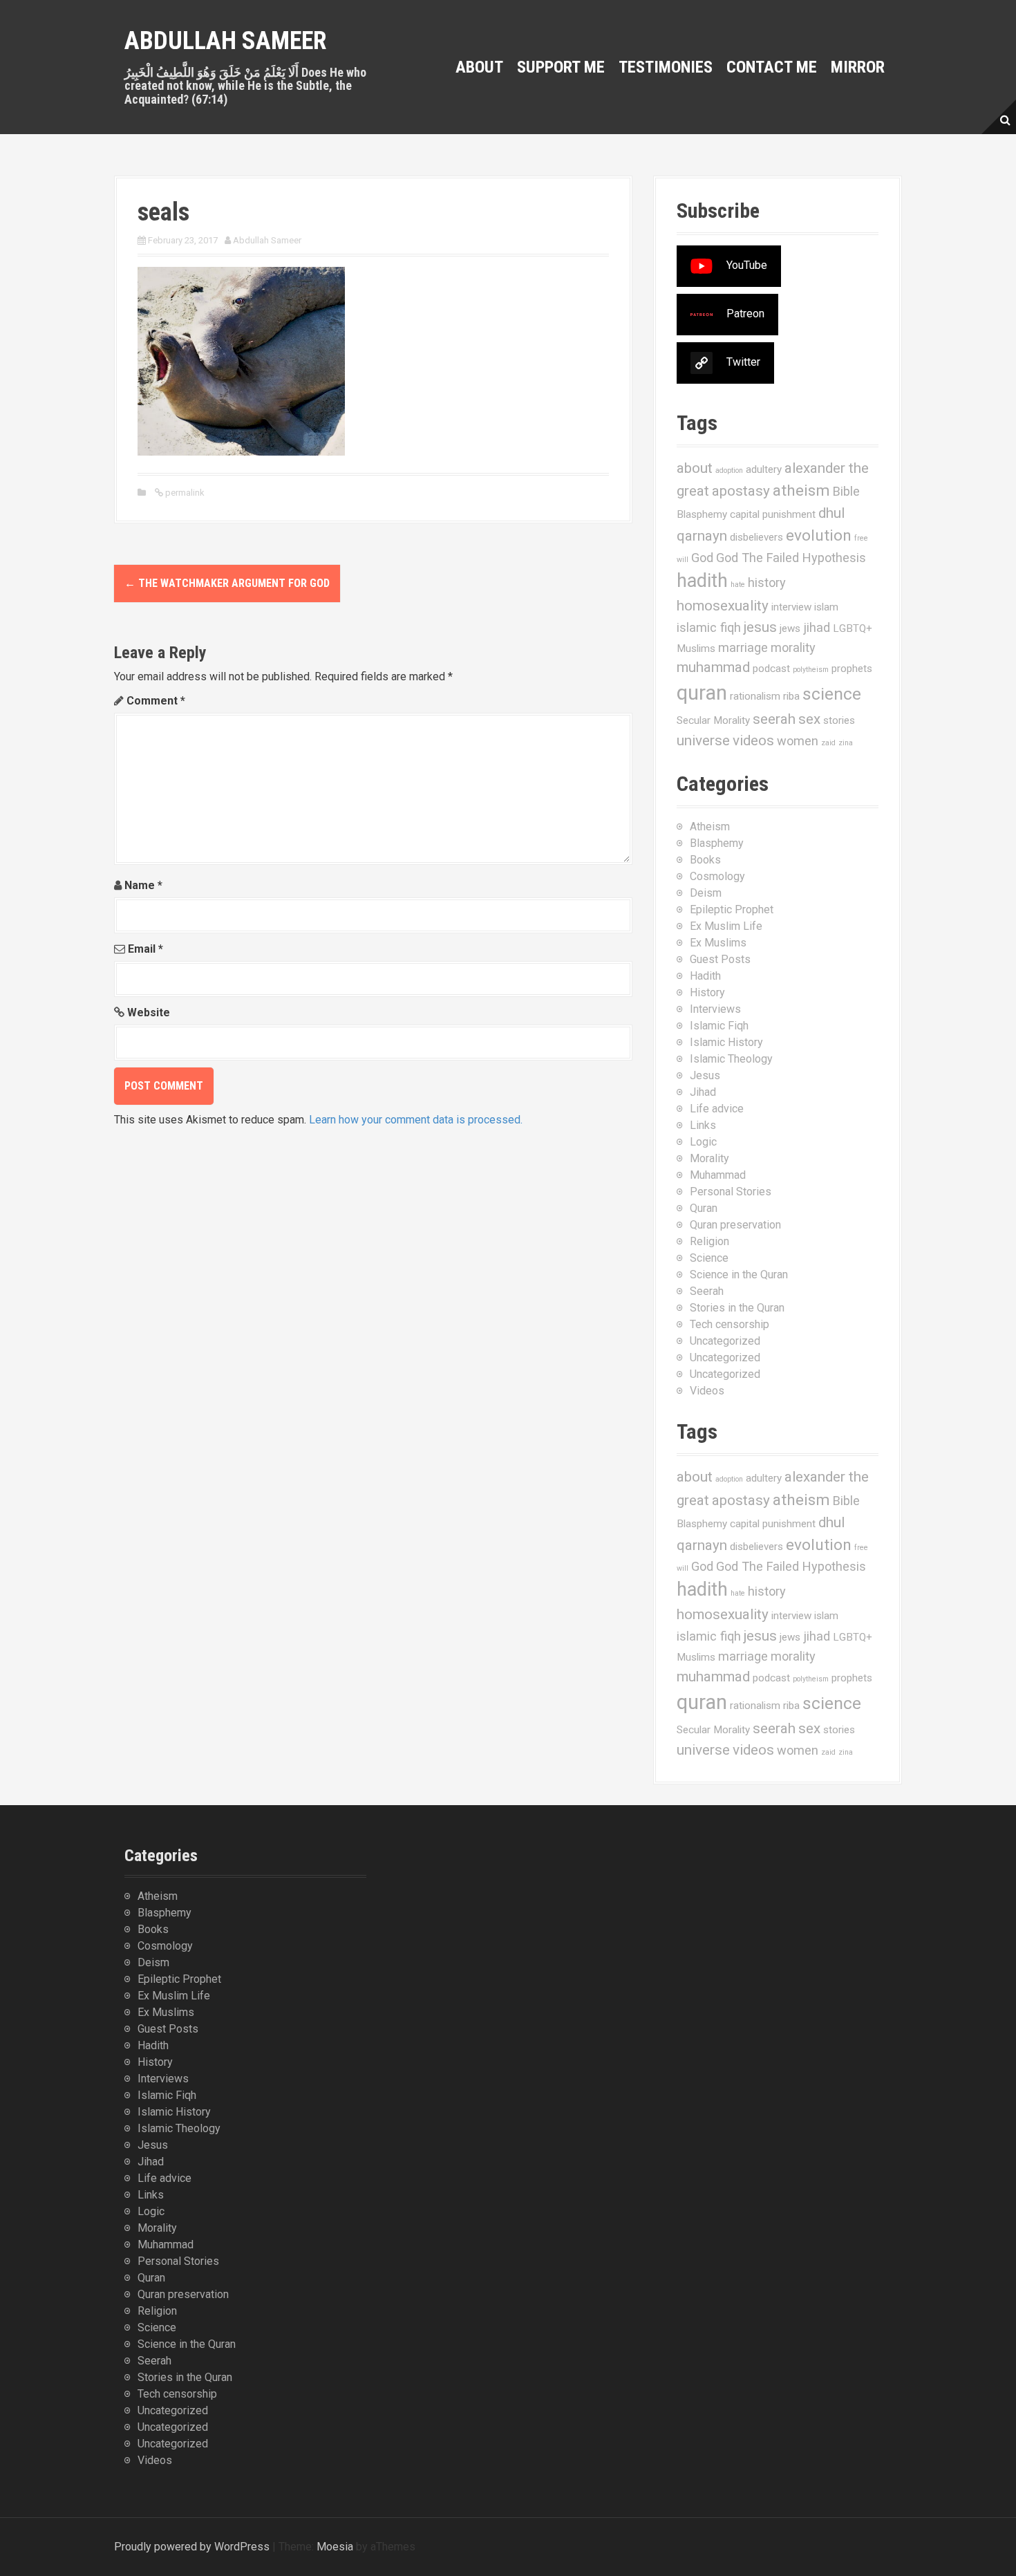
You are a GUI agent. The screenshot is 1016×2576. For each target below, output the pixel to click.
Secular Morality (713, 720)
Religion (709, 1241)
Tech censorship (730, 1324)
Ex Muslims (718, 943)
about (695, 468)
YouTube (747, 265)
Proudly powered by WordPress (192, 2547)
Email (145, 949)
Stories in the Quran (737, 1308)
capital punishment (773, 514)
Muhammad (718, 1175)
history (767, 582)
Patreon (745, 314)
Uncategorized (725, 1341)
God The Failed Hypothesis (791, 558)
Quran (704, 1208)
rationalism (755, 696)
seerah (774, 719)
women (798, 741)
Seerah (707, 1291)
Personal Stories (731, 1192)
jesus (760, 627)
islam (826, 607)
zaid (828, 743)
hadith (702, 581)
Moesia (335, 2547)
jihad (817, 627)
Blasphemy (702, 514)
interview (791, 607)
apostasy (741, 491)
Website (149, 1012)
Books (705, 860)
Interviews (715, 1009)
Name (143, 885)
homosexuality (723, 606)
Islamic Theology (731, 1059)
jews (790, 628)
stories (839, 720)
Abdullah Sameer (226, 41)
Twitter (743, 362)
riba (791, 696)
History (707, 992)
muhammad (713, 667)
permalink (184, 493)
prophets (852, 669)
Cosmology (717, 876)
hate (738, 585)
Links (703, 1125)
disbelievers (756, 537)
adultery (764, 469)
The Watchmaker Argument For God (227, 583)
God (702, 558)
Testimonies (666, 67)
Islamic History (726, 1042)
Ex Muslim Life (726, 926)
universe (703, 740)
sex (809, 719)
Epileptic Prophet (732, 909)
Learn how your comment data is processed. (416, 1120)
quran (702, 693)
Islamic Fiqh (719, 1026)
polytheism (811, 670)
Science (709, 1258)
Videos (707, 1391)
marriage (743, 647)
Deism (706, 893)
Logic (703, 1142)
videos (753, 740)
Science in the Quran (739, 1275)
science (832, 694)
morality (793, 647)
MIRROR (858, 67)
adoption (729, 470)
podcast (771, 669)
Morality (709, 1158)
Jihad (703, 1092)
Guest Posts (720, 959)
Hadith (705, 976)
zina (846, 743)
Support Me (561, 67)
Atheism (710, 827)
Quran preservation (735, 1225)
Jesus (705, 1075)
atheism (801, 491)
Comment (156, 701)
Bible (846, 491)
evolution (819, 535)
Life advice (717, 1109)
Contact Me (772, 67)
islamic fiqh (709, 627)
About (479, 67)
